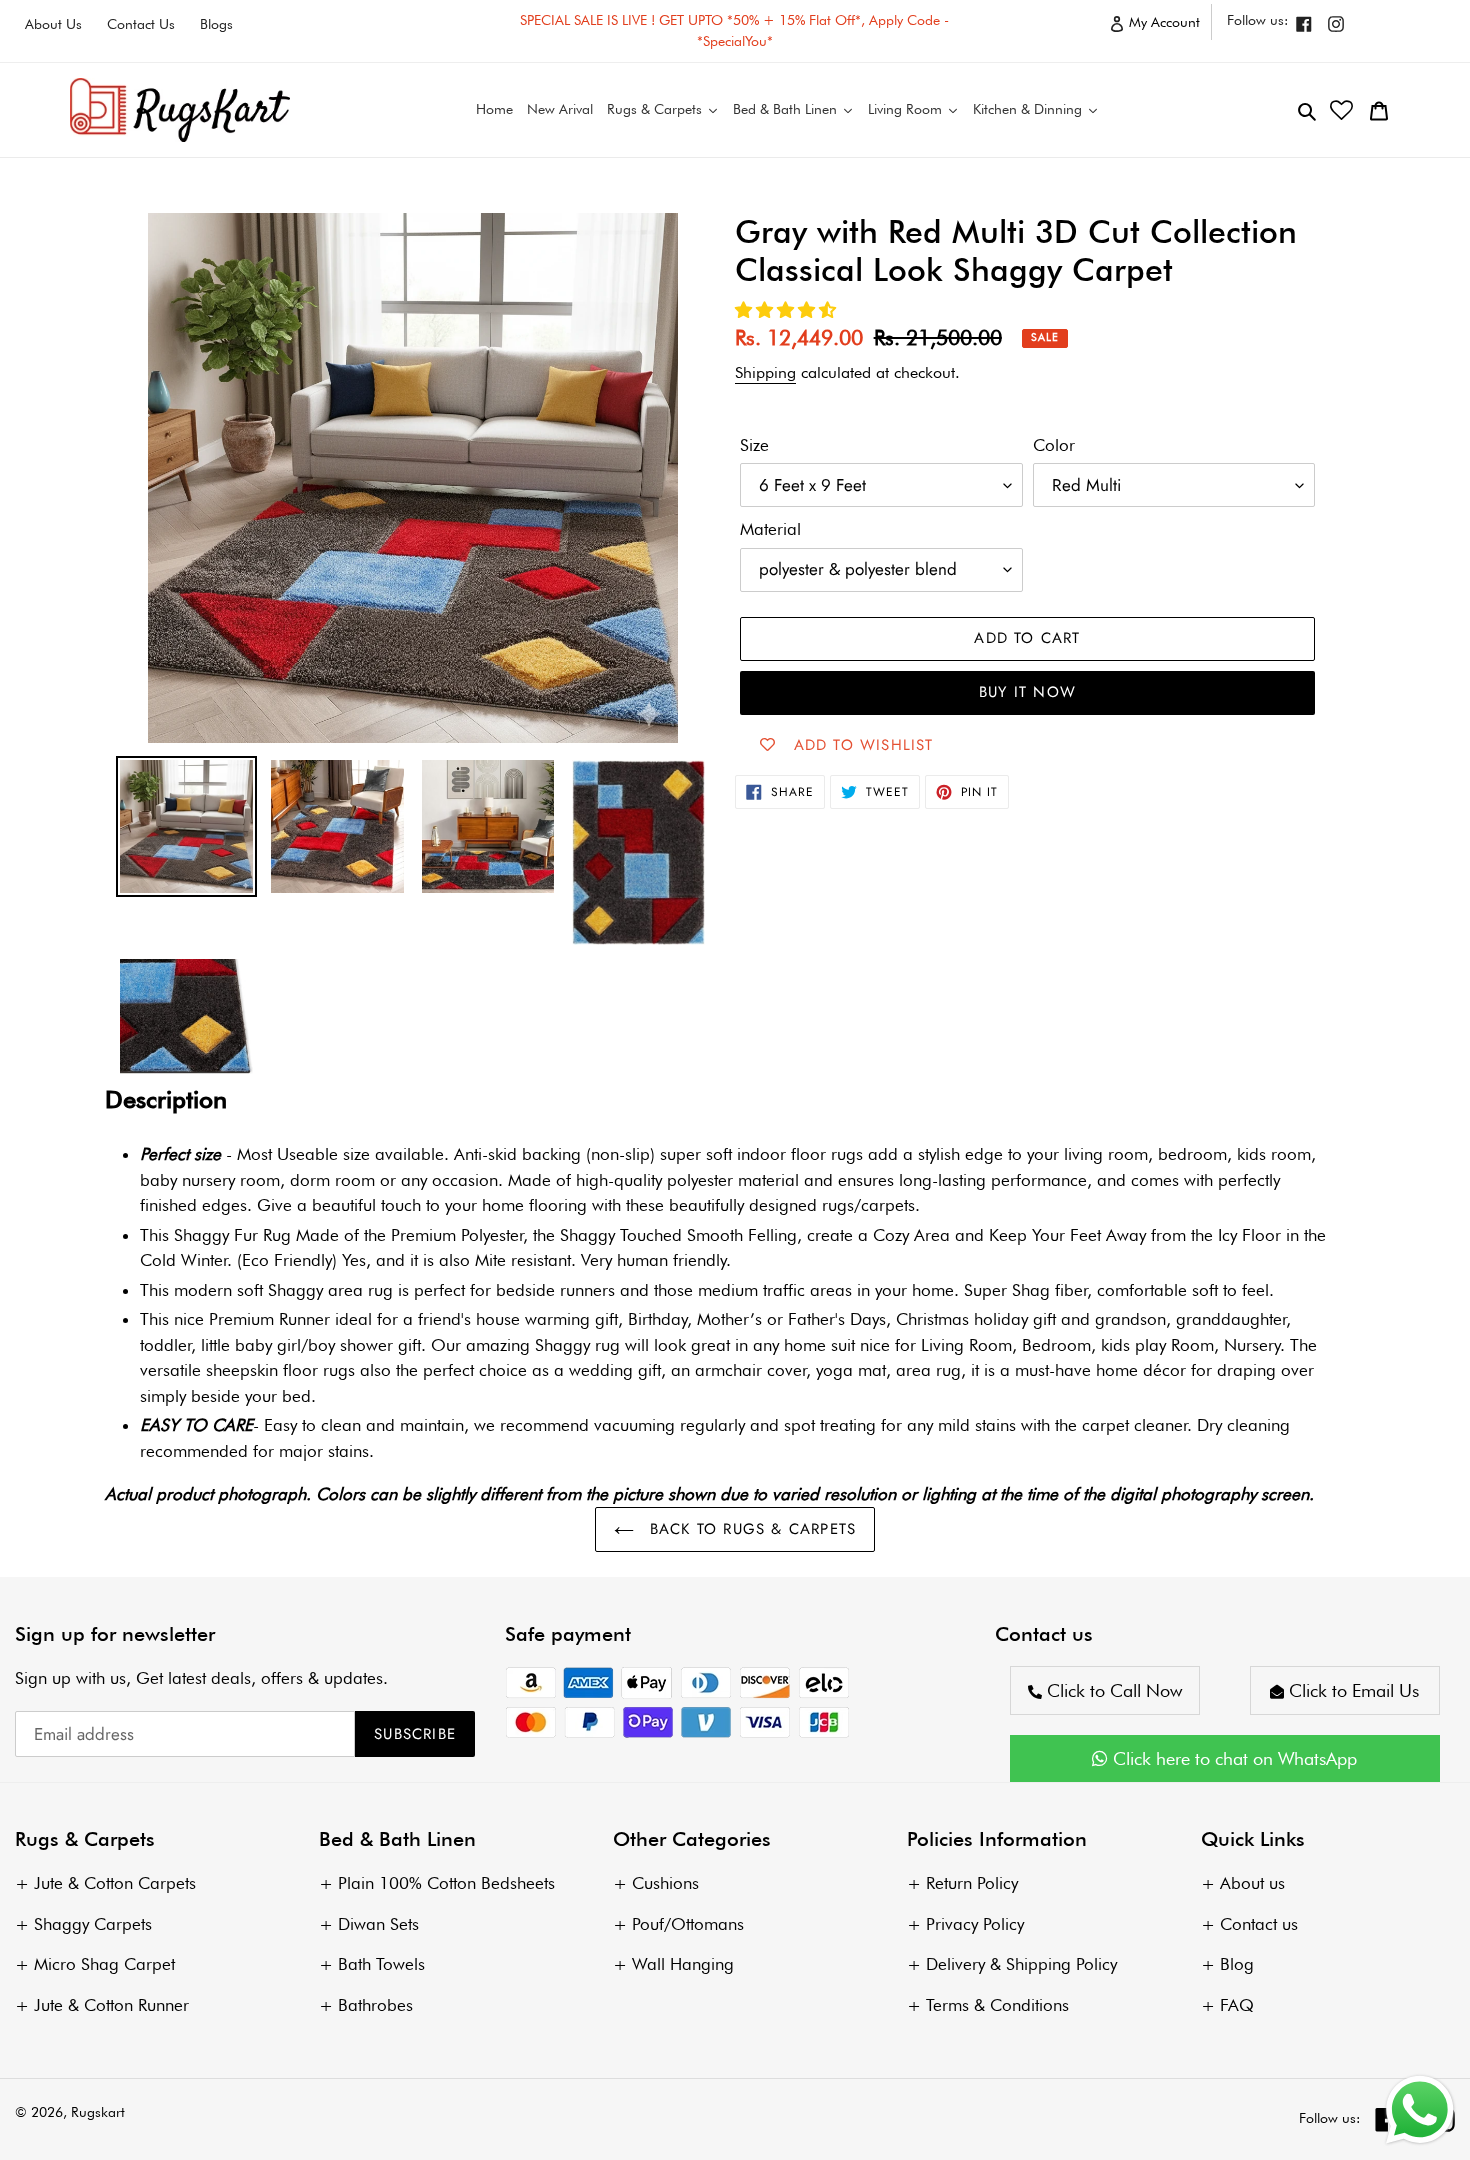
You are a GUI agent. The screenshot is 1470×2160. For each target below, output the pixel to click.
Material (770, 529)
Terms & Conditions (997, 2005)
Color (1054, 445)
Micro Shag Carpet (104, 1964)
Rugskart (98, 2112)
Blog (1237, 1964)
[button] (788, 310)
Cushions (665, 1883)
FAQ (1237, 2005)
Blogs (216, 24)
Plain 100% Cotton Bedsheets (446, 1883)
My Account (1168, 26)
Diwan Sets (378, 1924)
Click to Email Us (1351, 1690)
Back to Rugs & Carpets (750, 1529)
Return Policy (972, 1883)
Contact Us (141, 24)
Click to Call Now (1112, 1690)
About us (1252, 1883)
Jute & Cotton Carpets (115, 1883)
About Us (53, 24)
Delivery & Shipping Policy (1021, 1964)
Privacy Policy (975, 1924)
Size (754, 445)
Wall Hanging (683, 1964)
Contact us (1259, 1924)
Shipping (765, 372)
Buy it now (1027, 692)
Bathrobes (375, 2005)
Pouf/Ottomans (688, 1924)
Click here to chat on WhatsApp (1232, 1758)
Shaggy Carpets (93, 1924)
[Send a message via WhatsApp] (1420, 2110)
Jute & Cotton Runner (111, 2005)
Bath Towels (381, 1964)
